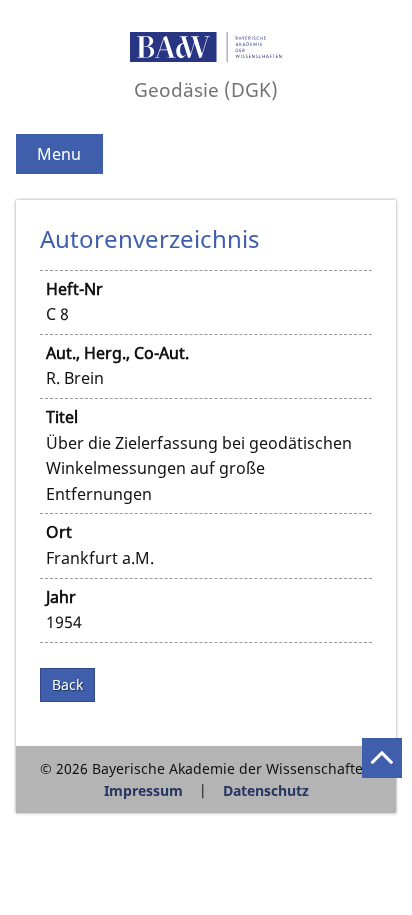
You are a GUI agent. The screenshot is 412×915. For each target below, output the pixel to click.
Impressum (143, 790)
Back (67, 684)
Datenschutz (266, 790)
